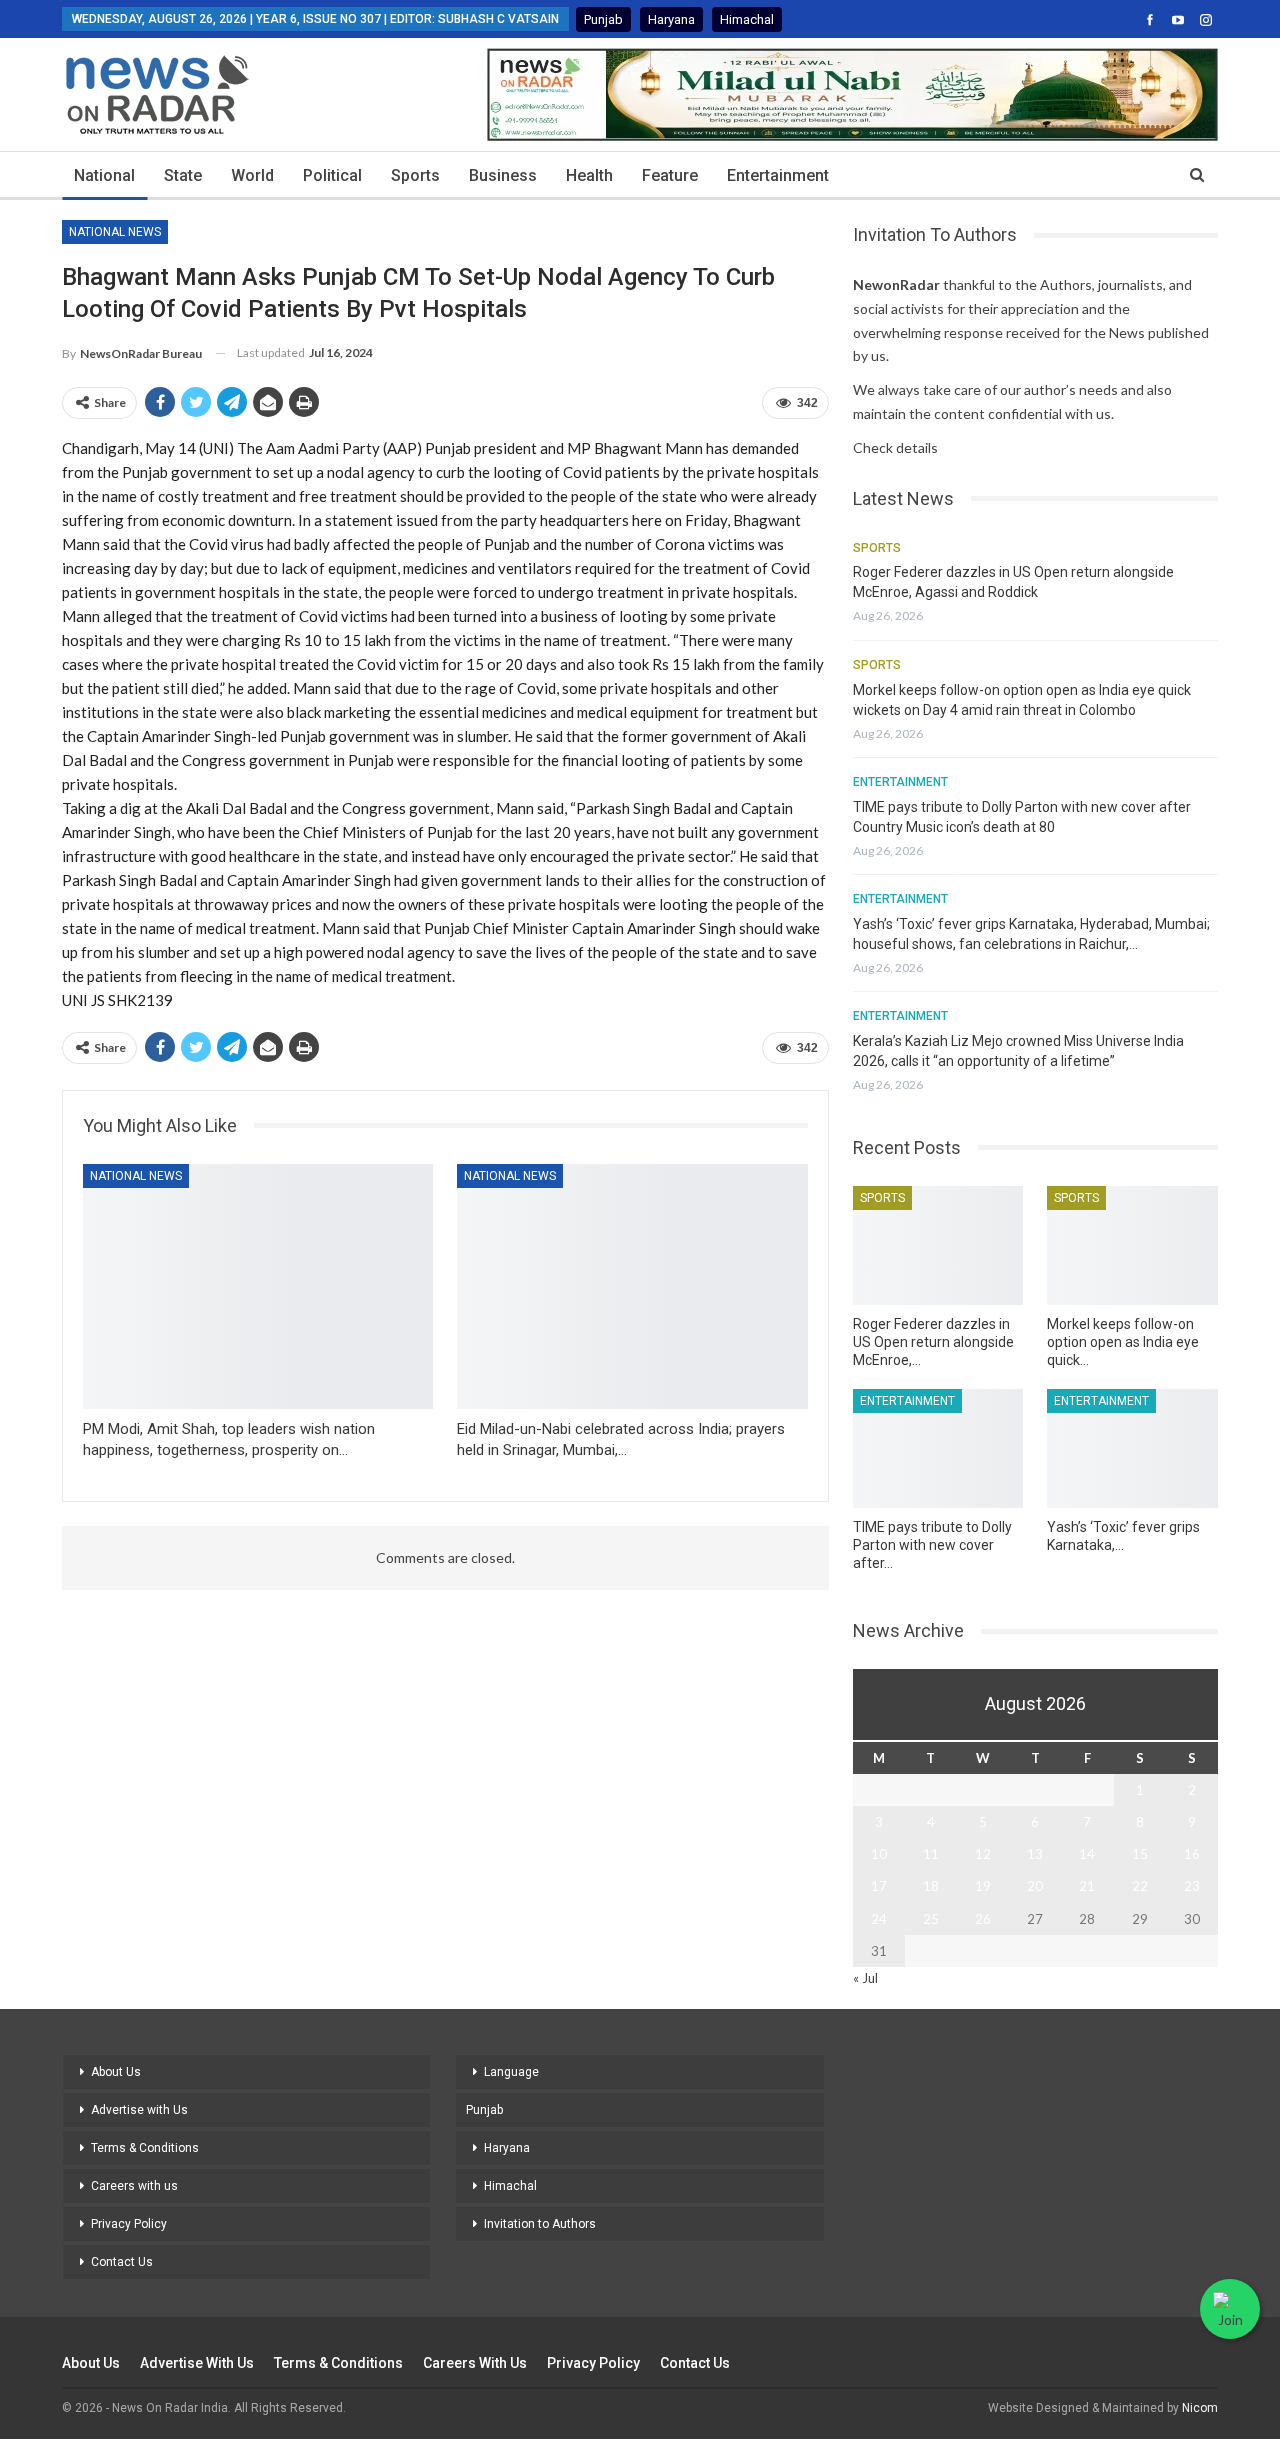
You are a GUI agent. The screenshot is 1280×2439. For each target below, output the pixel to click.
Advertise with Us (139, 2110)
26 (983, 1919)
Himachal (747, 19)
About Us (116, 2072)
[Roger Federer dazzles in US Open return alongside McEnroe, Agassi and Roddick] (938, 1245)
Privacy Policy (129, 2224)
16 (1192, 1854)
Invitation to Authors (540, 2224)
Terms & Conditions (145, 2148)
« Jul (865, 1978)
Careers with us (134, 2186)
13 (1035, 1854)
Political (332, 175)
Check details (895, 447)
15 (1140, 1854)
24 (879, 1919)
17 (879, 1886)
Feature (670, 175)
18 (931, 1886)
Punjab (603, 19)
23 (1192, 1886)
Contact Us (122, 2262)
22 (1140, 1886)
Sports (415, 175)
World (252, 175)
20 (1035, 1886)
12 (983, 1854)
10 (879, 1854)
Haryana (671, 19)
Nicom (1200, 2408)
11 (931, 1854)
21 (1087, 1886)
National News (115, 232)
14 (1087, 1854)
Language (511, 2072)
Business (503, 175)
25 (931, 1919)
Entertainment (778, 175)
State (183, 175)
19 (983, 1886)
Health (589, 175)
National (104, 175)
